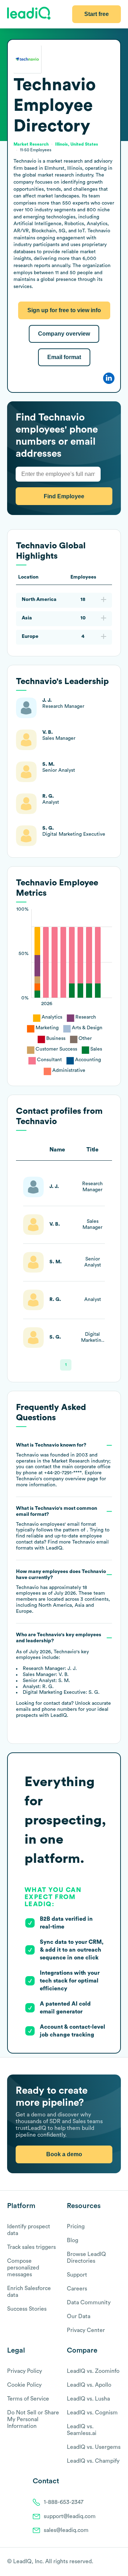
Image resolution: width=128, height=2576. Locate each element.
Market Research (31, 144)
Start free (97, 14)
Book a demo (64, 2154)
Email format (64, 357)
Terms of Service (28, 2399)
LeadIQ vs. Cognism (92, 2413)
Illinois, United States (77, 144)
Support (77, 2275)
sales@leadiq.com (66, 2530)
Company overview (64, 334)
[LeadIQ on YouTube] (118, 2562)
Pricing (76, 2227)
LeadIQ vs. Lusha (88, 2399)
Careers (77, 2289)
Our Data (79, 2316)
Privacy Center (86, 2330)
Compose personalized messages (23, 2268)
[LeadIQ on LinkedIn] (111, 2562)
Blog (73, 2240)
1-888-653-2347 (64, 2502)
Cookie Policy (24, 2385)
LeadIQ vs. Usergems (94, 2447)
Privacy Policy (25, 2371)
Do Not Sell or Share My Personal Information (33, 2419)
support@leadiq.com (70, 2516)
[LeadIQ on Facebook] (100, 2562)
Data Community (89, 2303)
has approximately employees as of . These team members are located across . (63, 1591)
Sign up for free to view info (64, 310)
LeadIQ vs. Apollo (89, 2385)
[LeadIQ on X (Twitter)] (105, 2562)
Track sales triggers (31, 2247)
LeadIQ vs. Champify (93, 2461)
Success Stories (27, 2309)
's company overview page (57, 1479)
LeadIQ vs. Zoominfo (93, 2371)
